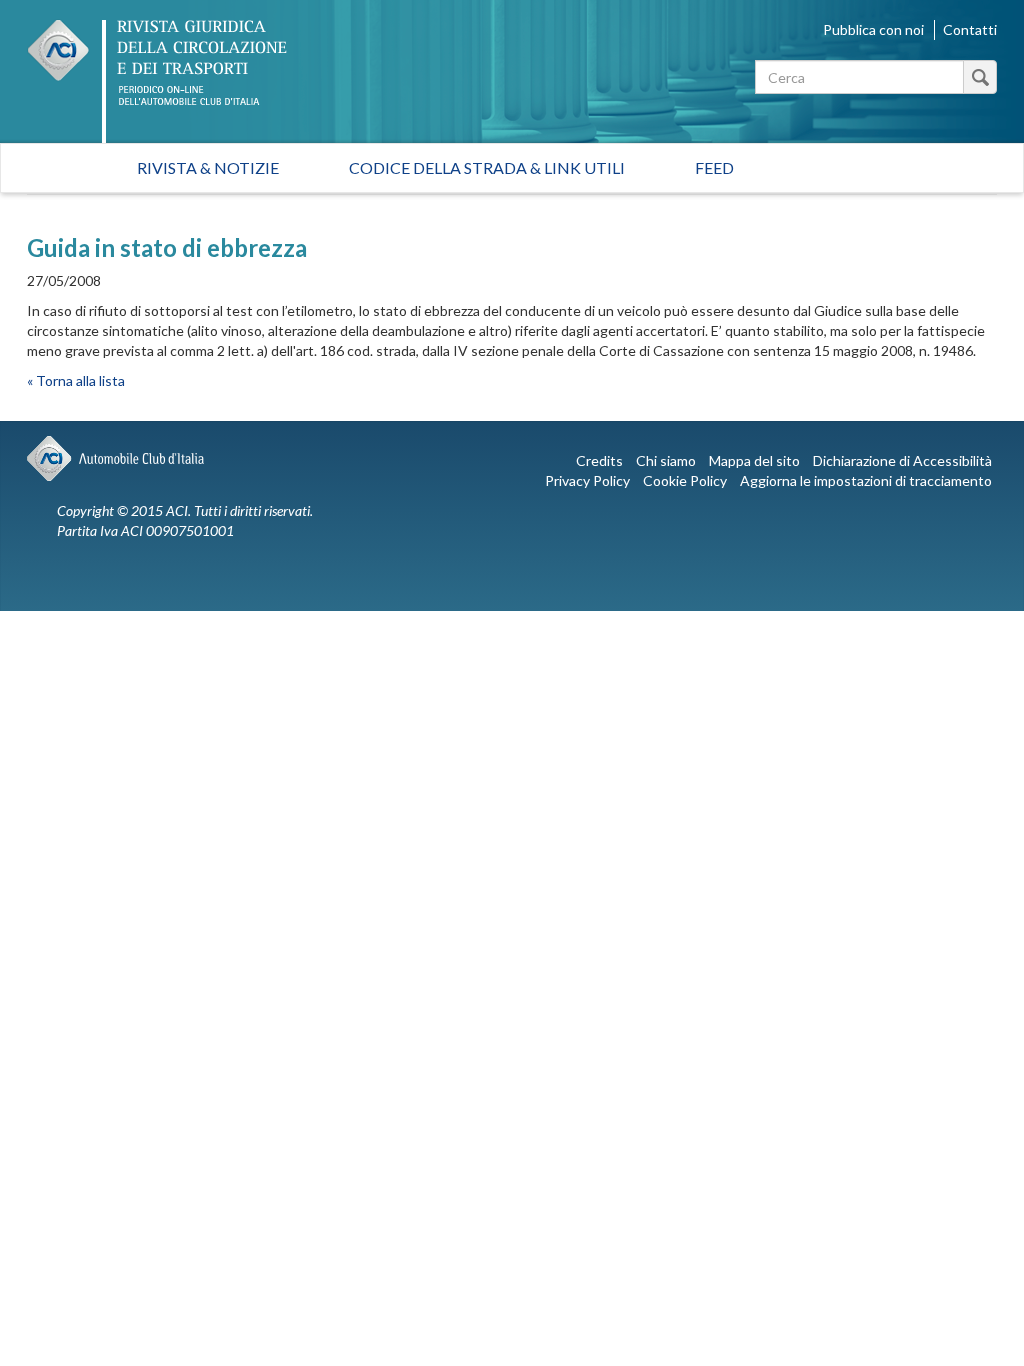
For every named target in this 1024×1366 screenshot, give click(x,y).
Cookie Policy (685, 480)
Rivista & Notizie (208, 167)
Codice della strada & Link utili (487, 167)
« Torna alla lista (76, 380)
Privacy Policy (587, 480)
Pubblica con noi (873, 29)
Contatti (970, 29)
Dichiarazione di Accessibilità (902, 460)
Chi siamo (666, 460)
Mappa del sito (754, 460)
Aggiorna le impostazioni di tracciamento (866, 480)
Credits (599, 460)
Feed (714, 167)
